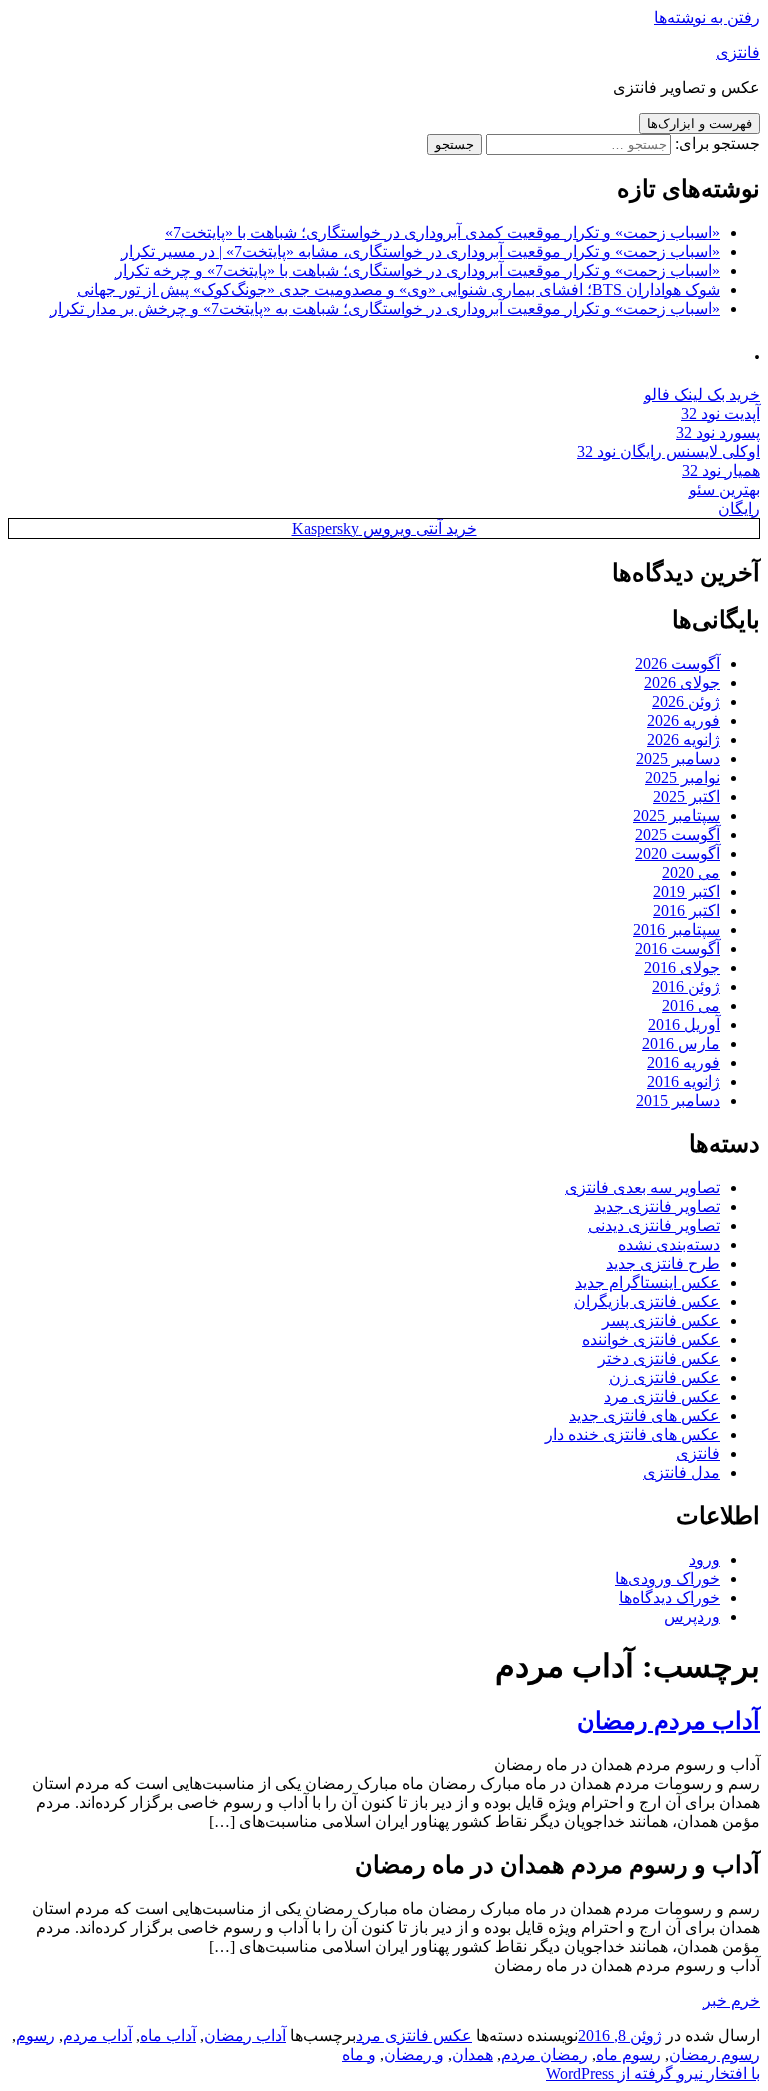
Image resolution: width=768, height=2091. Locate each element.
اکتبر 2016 (686, 910)
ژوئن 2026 (686, 701)
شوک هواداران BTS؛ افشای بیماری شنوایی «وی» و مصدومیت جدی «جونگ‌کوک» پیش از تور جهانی (398, 289)
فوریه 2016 (683, 1062)
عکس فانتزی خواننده (651, 1339)
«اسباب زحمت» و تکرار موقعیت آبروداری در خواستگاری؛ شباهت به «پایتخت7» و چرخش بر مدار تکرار (385, 308)
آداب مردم (97, 2035)
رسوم (35, 2035)
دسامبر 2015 (678, 1100)
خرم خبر (731, 2000)
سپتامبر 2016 (676, 929)
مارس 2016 (681, 1043)
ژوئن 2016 (686, 986)
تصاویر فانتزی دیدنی (654, 1225)
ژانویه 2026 (683, 739)
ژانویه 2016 (683, 1081)
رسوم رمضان (714, 2054)
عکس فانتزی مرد (662, 1396)
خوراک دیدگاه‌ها (669, 1597)
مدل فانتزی (681, 1472)
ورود (704, 1559)
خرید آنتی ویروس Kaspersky (384, 528)
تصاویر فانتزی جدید (657, 1206)
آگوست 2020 (677, 853)
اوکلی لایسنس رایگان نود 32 (668, 451)
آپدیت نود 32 (720, 413)
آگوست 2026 (677, 663)
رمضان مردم (544, 2054)
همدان (472, 2054)
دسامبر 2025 (678, 758)
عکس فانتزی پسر (661, 1320)
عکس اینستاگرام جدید (647, 1282)
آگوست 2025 (677, 834)
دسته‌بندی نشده (669, 1244)
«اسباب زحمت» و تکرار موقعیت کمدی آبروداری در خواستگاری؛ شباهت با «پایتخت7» (442, 232)
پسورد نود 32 (718, 432)
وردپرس (692, 1616)
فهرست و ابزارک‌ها (699, 123)
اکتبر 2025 (686, 796)
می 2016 (691, 1005)
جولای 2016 (682, 967)
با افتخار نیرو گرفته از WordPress (653, 2073)
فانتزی (738, 52)
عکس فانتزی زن (664, 1377)
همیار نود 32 (721, 470)
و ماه (359, 2054)
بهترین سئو (724, 489)
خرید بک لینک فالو (702, 394)
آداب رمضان (245, 2035)
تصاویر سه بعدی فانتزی (642, 1187)
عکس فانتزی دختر (659, 1358)
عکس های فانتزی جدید (644, 1415)
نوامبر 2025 (682, 777)
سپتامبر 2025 (676, 815)
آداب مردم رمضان (668, 1721)
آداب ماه (168, 2035)
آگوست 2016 (677, 948)
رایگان (739, 508)
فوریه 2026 (683, 720)
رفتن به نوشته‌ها (707, 17)
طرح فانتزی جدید (663, 1263)
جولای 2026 (682, 682)
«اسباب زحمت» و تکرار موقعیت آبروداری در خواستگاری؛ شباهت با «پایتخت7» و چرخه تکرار (417, 270)
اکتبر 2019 (686, 891)
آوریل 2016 (684, 1024)
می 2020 (691, 872)
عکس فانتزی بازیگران (647, 1301)
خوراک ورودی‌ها (667, 1578)
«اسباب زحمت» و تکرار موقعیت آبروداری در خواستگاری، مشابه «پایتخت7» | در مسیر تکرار (420, 251)
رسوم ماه (628, 2054)
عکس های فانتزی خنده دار (632, 1434)
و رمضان (414, 2054)
